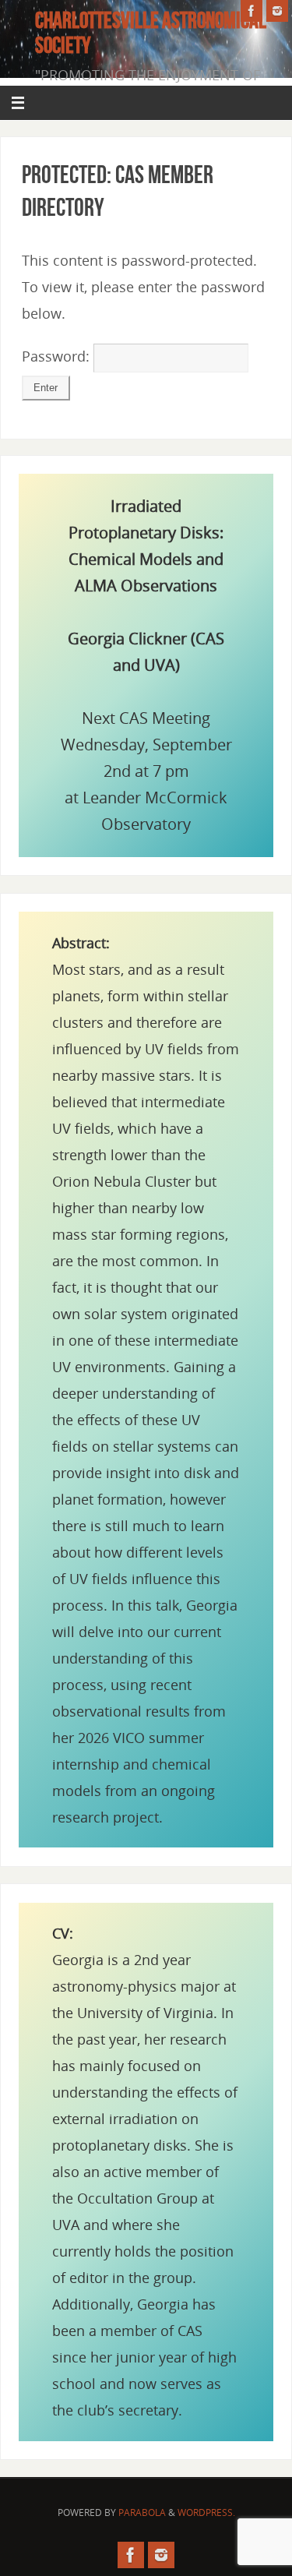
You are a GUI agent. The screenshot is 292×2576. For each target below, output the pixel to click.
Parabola (142, 2512)
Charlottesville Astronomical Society (151, 33)
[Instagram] (277, 11)
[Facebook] (252, 11)
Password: (58, 356)
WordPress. (206, 2512)
